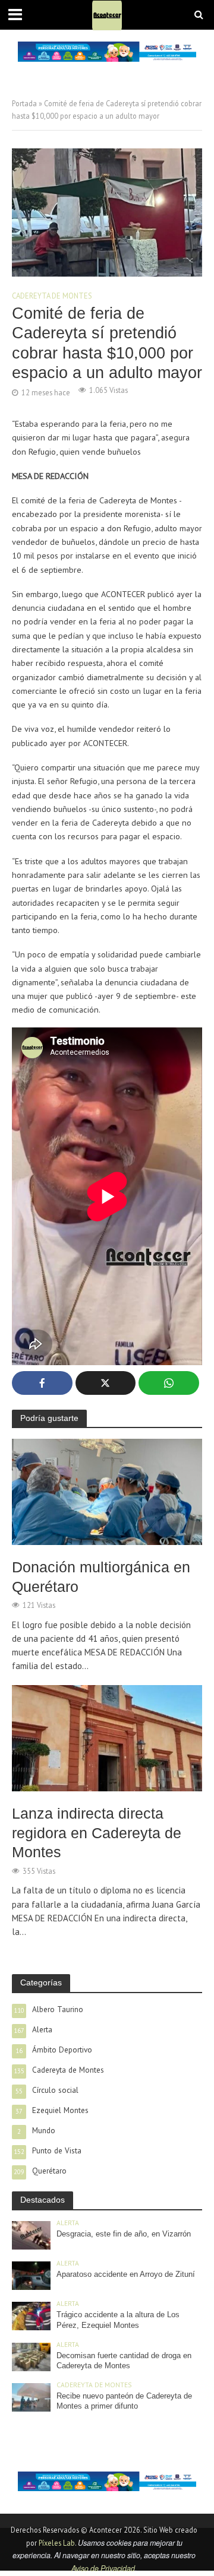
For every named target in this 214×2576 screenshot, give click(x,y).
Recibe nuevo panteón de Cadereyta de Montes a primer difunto (124, 2401)
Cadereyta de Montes (52, 296)
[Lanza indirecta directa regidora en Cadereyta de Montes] (107, 1737)
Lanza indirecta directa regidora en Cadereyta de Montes (97, 1833)
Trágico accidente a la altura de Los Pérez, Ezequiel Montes (118, 2320)
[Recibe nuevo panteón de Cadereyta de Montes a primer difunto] (31, 2397)
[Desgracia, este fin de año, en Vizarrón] (31, 2234)
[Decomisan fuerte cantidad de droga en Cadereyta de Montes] (31, 2356)
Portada (24, 103)
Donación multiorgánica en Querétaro (101, 1576)
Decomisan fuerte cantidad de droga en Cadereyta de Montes (124, 2361)
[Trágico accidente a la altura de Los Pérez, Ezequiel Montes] (31, 2315)
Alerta (68, 2223)
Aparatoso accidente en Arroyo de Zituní (126, 2274)
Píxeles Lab (57, 2543)
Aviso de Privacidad (103, 2568)
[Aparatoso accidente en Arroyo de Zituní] (31, 2274)
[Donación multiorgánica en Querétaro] (107, 1491)
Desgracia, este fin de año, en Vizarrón (124, 2234)
